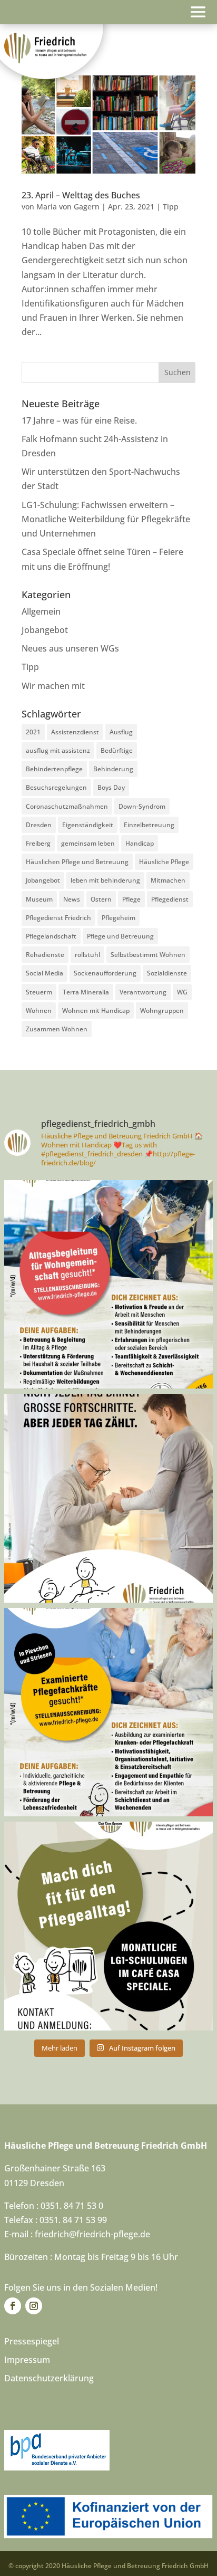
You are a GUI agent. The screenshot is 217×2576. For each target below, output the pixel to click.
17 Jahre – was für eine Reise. (79, 420)
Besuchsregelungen (56, 787)
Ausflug (121, 732)
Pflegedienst (170, 899)
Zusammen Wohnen (57, 1029)
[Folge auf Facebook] (13, 2306)
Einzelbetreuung (149, 825)
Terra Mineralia (86, 992)
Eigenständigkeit (88, 825)
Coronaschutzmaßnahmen (67, 806)
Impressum (27, 2360)
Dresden (39, 825)
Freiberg (38, 843)
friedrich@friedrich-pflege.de (92, 2234)
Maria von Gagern (68, 207)
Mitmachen (168, 880)
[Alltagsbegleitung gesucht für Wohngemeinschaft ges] (108, 1285)
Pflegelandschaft (51, 936)
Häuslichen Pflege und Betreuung (77, 862)
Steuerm (39, 992)
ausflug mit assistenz (58, 750)
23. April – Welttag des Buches (81, 195)
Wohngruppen (162, 1011)
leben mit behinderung (105, 880)
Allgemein (41, 611)
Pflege (131, 899)
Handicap (140, 843)
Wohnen (39, 1011)
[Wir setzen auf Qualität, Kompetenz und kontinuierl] (108, 1926)
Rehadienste (45, 955)
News (72, 899)
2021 (33, 732)
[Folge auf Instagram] (34, 2306)
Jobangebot (45, 630)
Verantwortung (143, 992)
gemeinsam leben (88, 843)
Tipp (171, 207)
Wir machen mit (53, 686)
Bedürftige (117, 750)
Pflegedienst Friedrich (58, 918)
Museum (39, 899)
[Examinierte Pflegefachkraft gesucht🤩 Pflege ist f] (108, 1712)
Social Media (45, 973)
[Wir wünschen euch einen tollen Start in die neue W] (108, 1498)
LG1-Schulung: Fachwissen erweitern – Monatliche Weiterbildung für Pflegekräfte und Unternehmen (106, 519)
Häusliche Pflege (164, 862)
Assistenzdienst (75, 732)
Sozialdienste (167, 973)
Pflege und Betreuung (120, 936)
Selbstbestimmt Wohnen (148, 955)
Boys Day (111, 787)
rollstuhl (87, 955)
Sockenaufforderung (105, 973)
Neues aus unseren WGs (70, 648)
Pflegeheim (119, 918)
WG (182, 992)
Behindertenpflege (54, 769)
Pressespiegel (32, 2341)
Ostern (101, 899)
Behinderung (113, 769)
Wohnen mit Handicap (96, 1011)
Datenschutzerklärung (49, 2378)
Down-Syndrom (142, 806)
